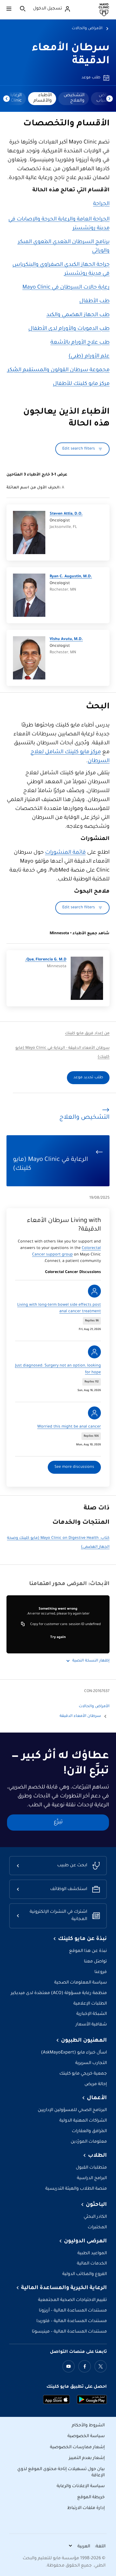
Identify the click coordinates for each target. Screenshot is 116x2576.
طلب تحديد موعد (88, 1078)
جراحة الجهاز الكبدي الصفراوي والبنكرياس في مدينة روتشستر (61, 269)
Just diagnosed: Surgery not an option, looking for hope (58, 1369)
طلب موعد (91, 78)
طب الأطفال (94, 302)
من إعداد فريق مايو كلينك (87, 1034)
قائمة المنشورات (65, 853)
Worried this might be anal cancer (69, 1427)
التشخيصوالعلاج (74, 98)
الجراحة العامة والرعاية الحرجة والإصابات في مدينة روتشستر (59, 224)
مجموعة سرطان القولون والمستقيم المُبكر (58, 370)
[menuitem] (74, 99)
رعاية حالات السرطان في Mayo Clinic (66, 288)
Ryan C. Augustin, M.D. (71, 577)
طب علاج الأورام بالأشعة (80, 343)
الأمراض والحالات (87, 29)
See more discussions (74, 1467)
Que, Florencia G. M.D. (46, 960)
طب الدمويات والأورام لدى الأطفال (69, 329)
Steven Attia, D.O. (66, 514)
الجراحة (101, 204)
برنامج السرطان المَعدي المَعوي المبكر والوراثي (64, 247)
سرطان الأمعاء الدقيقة (80, 1716)
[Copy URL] (23, 1624)
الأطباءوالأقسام (43, 98)
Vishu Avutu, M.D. (66, 639)
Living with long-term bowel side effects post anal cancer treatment (59, 1308)
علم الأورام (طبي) (89, 357)
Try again (58, 1637)
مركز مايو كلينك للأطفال (81, 384)
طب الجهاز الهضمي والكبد (78, 315)
